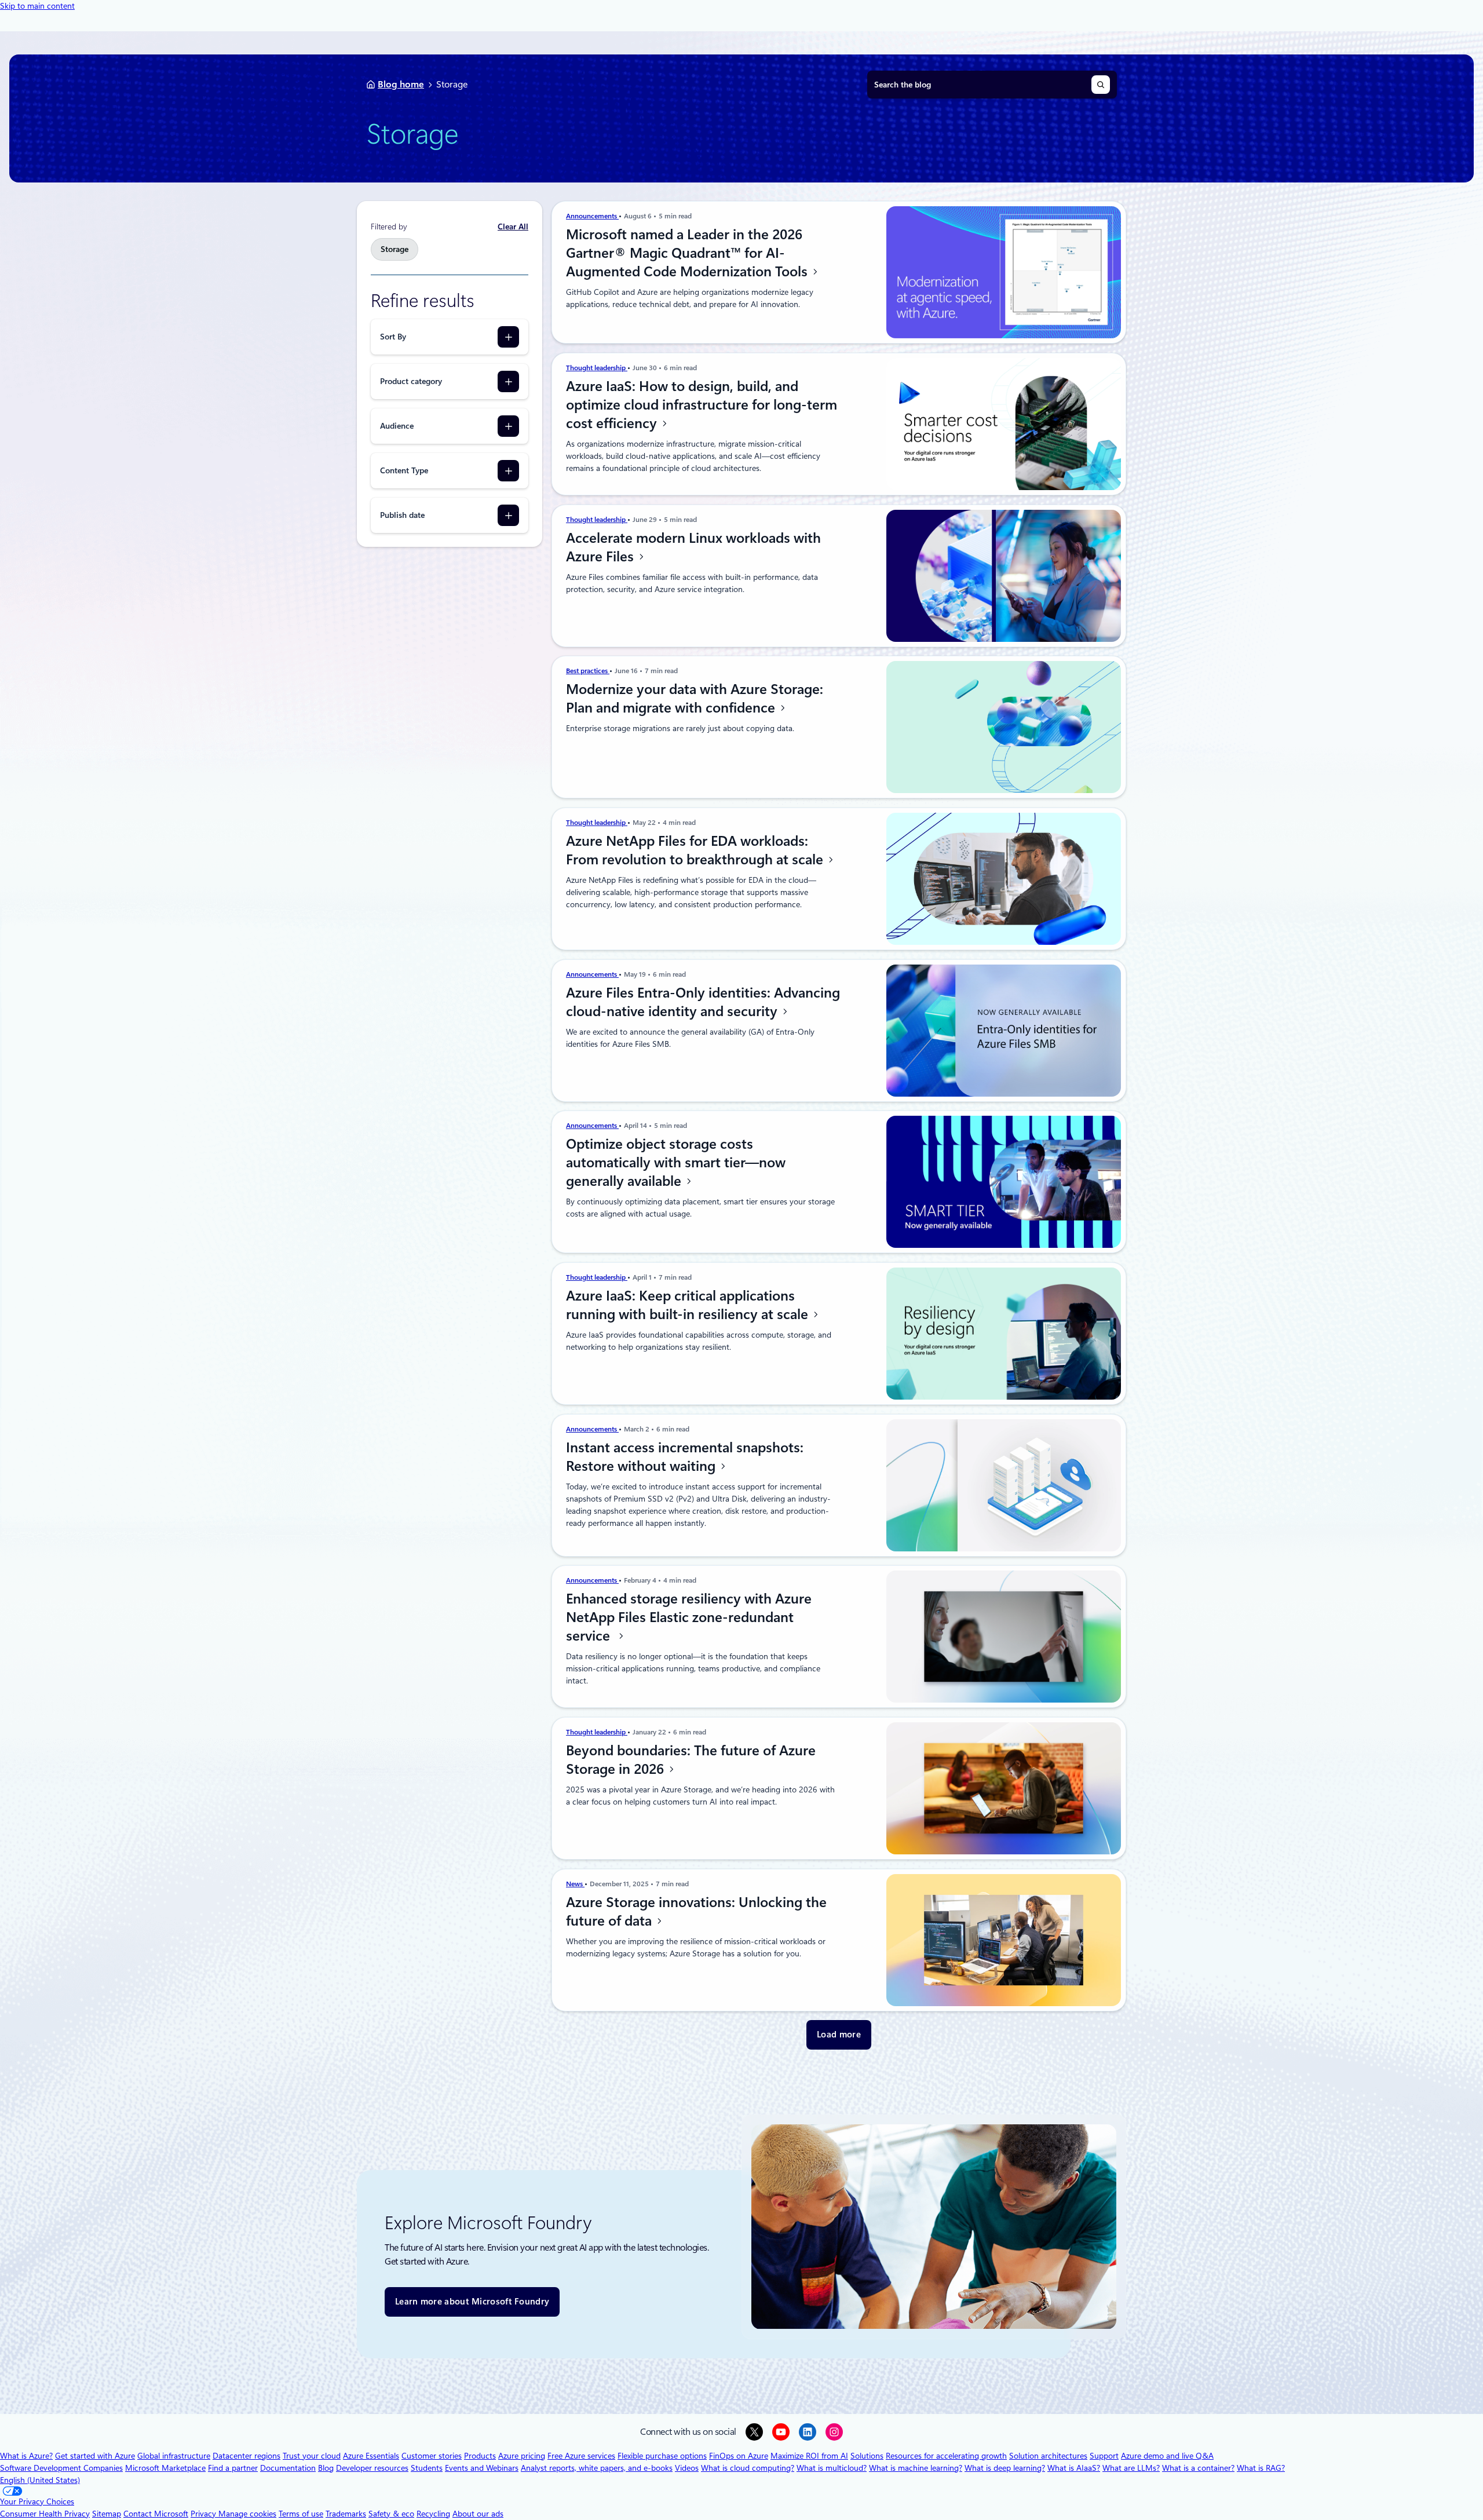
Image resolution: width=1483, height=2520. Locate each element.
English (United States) (40, 2480)
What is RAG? (1261, 2468)
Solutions (867, 2456)
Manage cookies (247, 2514)
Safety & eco (391, 2514)
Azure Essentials (371, 2456)
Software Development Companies (61, 2468)
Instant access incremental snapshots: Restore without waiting (685, 1457)
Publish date (402, 515)
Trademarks (346, 2514)
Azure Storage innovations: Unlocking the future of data (696, 1912)
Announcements (592, 216)
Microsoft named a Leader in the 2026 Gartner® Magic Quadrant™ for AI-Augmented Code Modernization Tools (688, 253)
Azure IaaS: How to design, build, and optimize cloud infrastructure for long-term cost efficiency (702, 405)
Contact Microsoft (156, 2514)
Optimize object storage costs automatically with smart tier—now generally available (676, 1163)
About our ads (478, 2514)
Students (427, 2468)
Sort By (393, 337)
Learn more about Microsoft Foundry (472, 2302)
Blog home (401, 84)
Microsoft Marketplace (165, 2468)
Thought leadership (597, 368)
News (575, 1884)
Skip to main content (37, 6)
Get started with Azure (95, 2456)
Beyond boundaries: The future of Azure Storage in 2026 (691, 1760)
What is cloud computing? (748, 2468)
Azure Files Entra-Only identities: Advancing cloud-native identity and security (703, 1002)
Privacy (204, 2514)
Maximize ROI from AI (809, 2456)
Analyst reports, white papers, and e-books (597, 2468)
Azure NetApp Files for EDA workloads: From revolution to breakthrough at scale (696, 850)
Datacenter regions (246, 2456)
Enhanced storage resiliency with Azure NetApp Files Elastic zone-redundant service (689, 1617)
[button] (839, 2035)
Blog (326, 2468)
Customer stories (432, 2456)
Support (1104, 2456)
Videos (687, 2468)
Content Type (404, 470)
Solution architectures (1048, 2456)
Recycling (433, 2514)
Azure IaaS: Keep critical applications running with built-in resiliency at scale (689, 1305)
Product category (411, 381)
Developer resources (372, 2468)
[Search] (1101, 85)
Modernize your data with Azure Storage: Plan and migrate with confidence (695, 699)
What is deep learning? (1005, 2468)
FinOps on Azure (739, 2456)
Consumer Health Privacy (45, 2514)
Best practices (588, 671)
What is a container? (1198, 2468)
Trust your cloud (312, 2456)
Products (480, 2456)
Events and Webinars (482, 2468)
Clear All (513, 227)
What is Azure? (26, 2456)
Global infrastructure (174, 2456)
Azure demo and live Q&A (1167, 2456)
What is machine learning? (916, 2468)
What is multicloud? (832, 2468)
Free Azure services (581, 2456)
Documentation (288, 2468)
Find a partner (233, 2468)
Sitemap (107, 2514)
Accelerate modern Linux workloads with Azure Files (693, 547)
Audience (397, 426)
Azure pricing (522, 2456)
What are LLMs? (1131, 2468)
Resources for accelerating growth (946, 2456)
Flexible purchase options (662, 2456)
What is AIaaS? (1074, 2468)
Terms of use (301, 2514)
